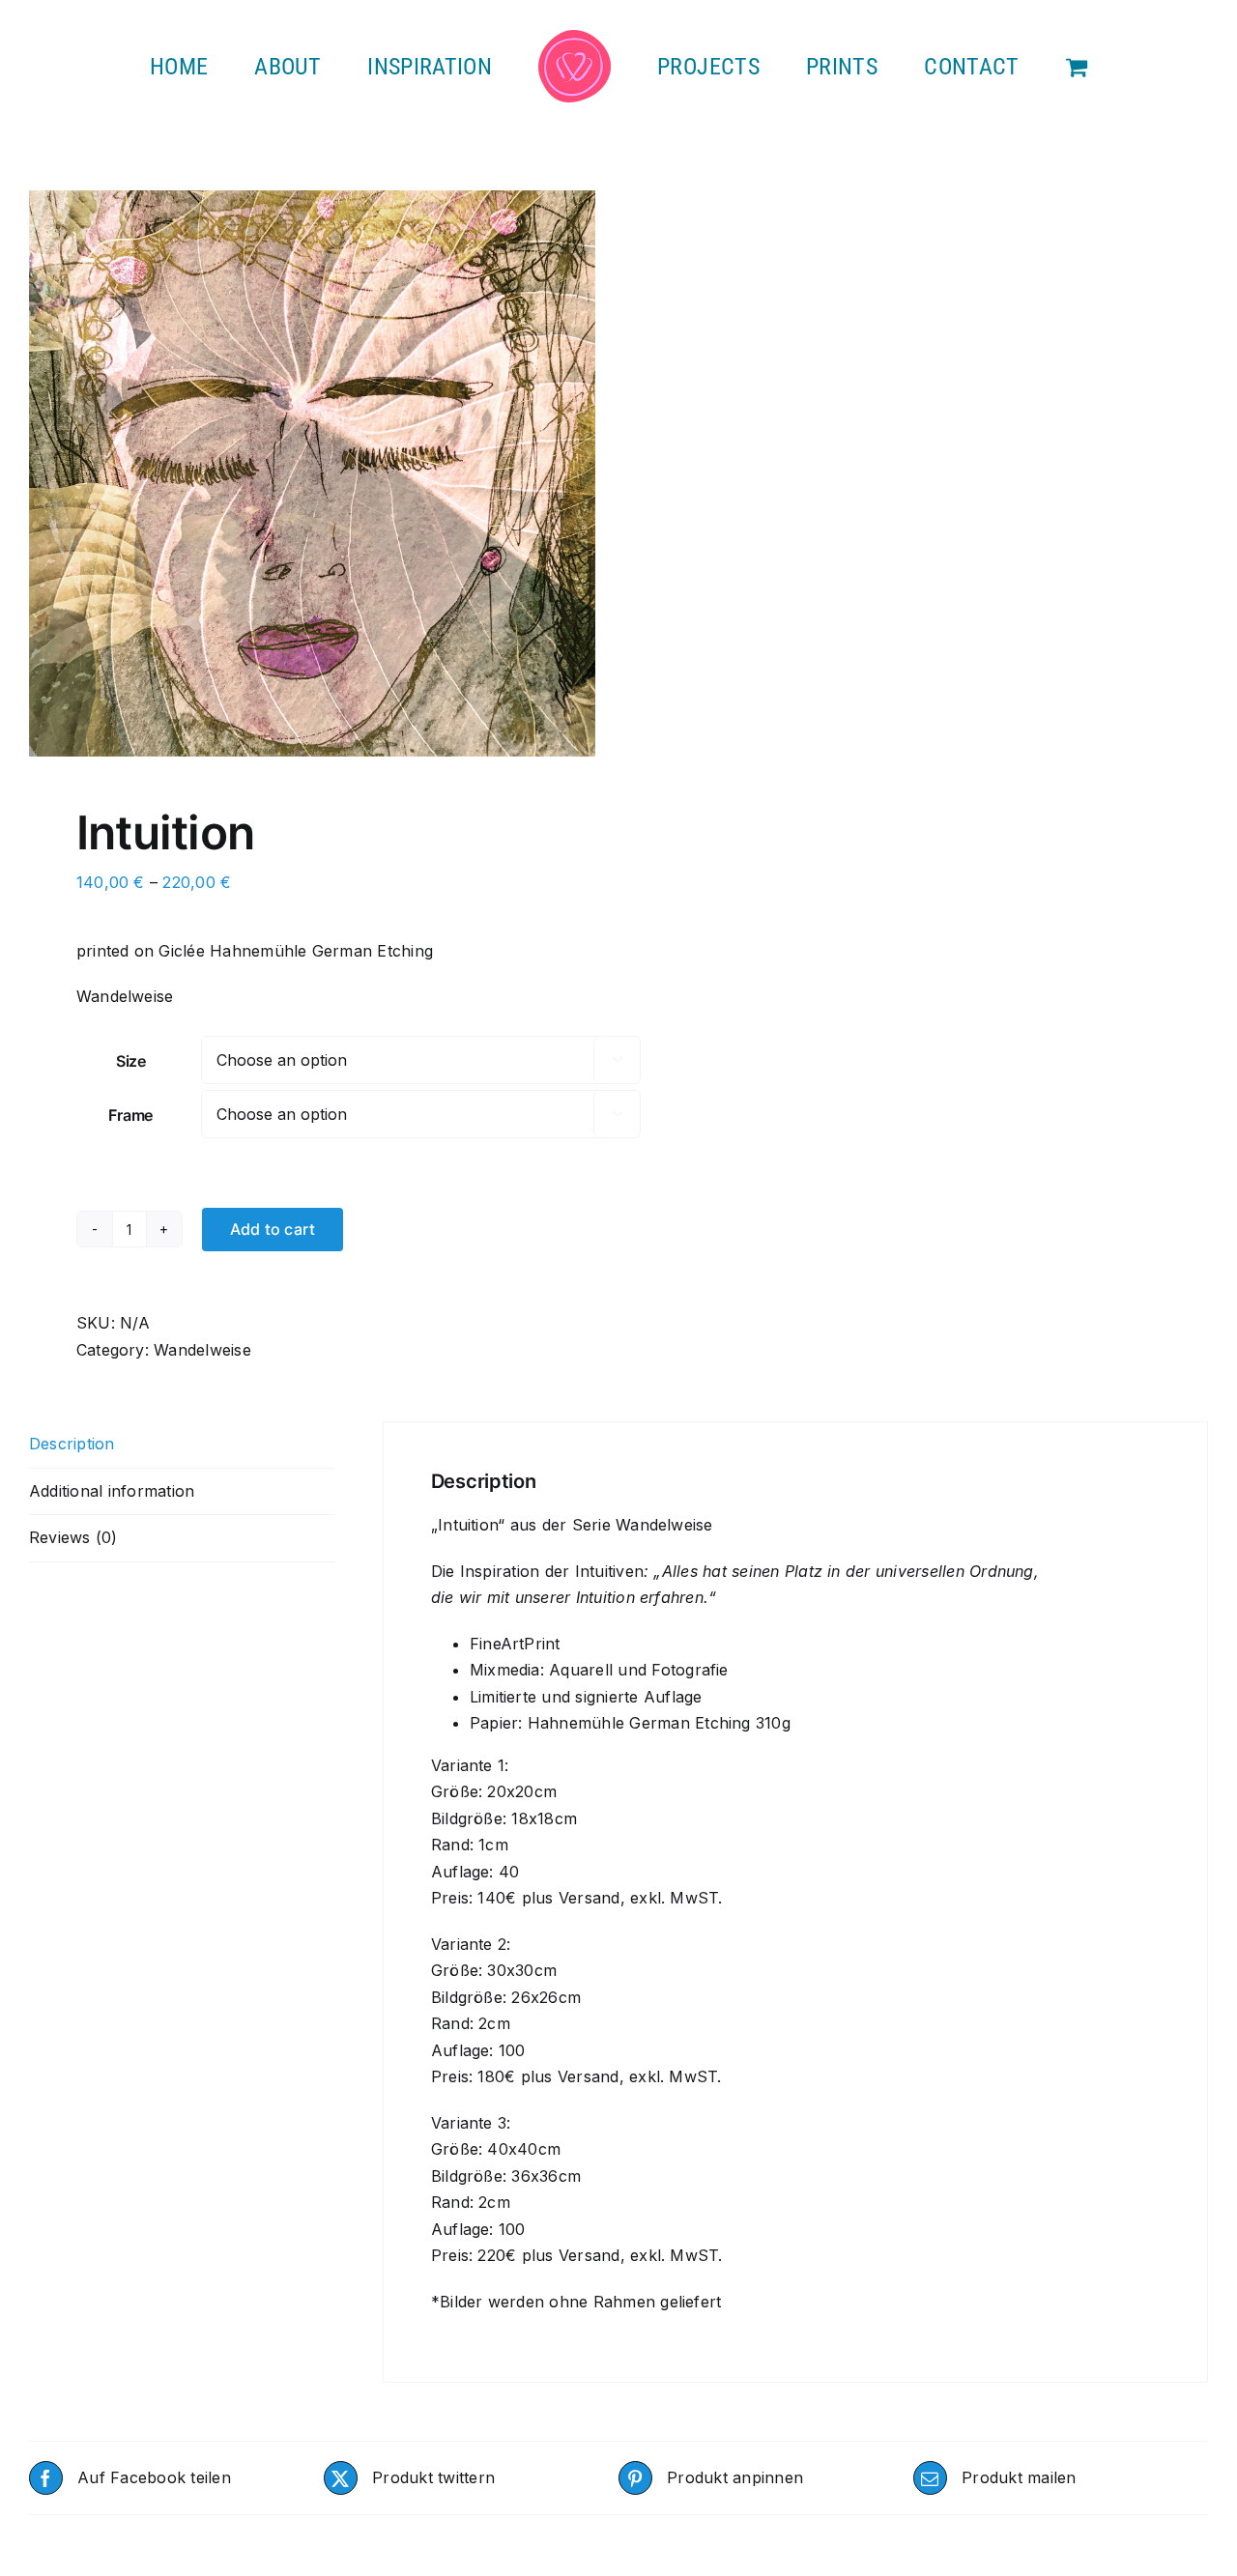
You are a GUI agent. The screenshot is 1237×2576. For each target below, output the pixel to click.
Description (72, 1444)
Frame (130, 1115)
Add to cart (273, 1229)
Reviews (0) (73, 1537)
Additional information (112, 1491)
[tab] (182, 1445)
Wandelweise (202, 1350)
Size (131, 1061)
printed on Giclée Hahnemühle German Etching (255, 951)
